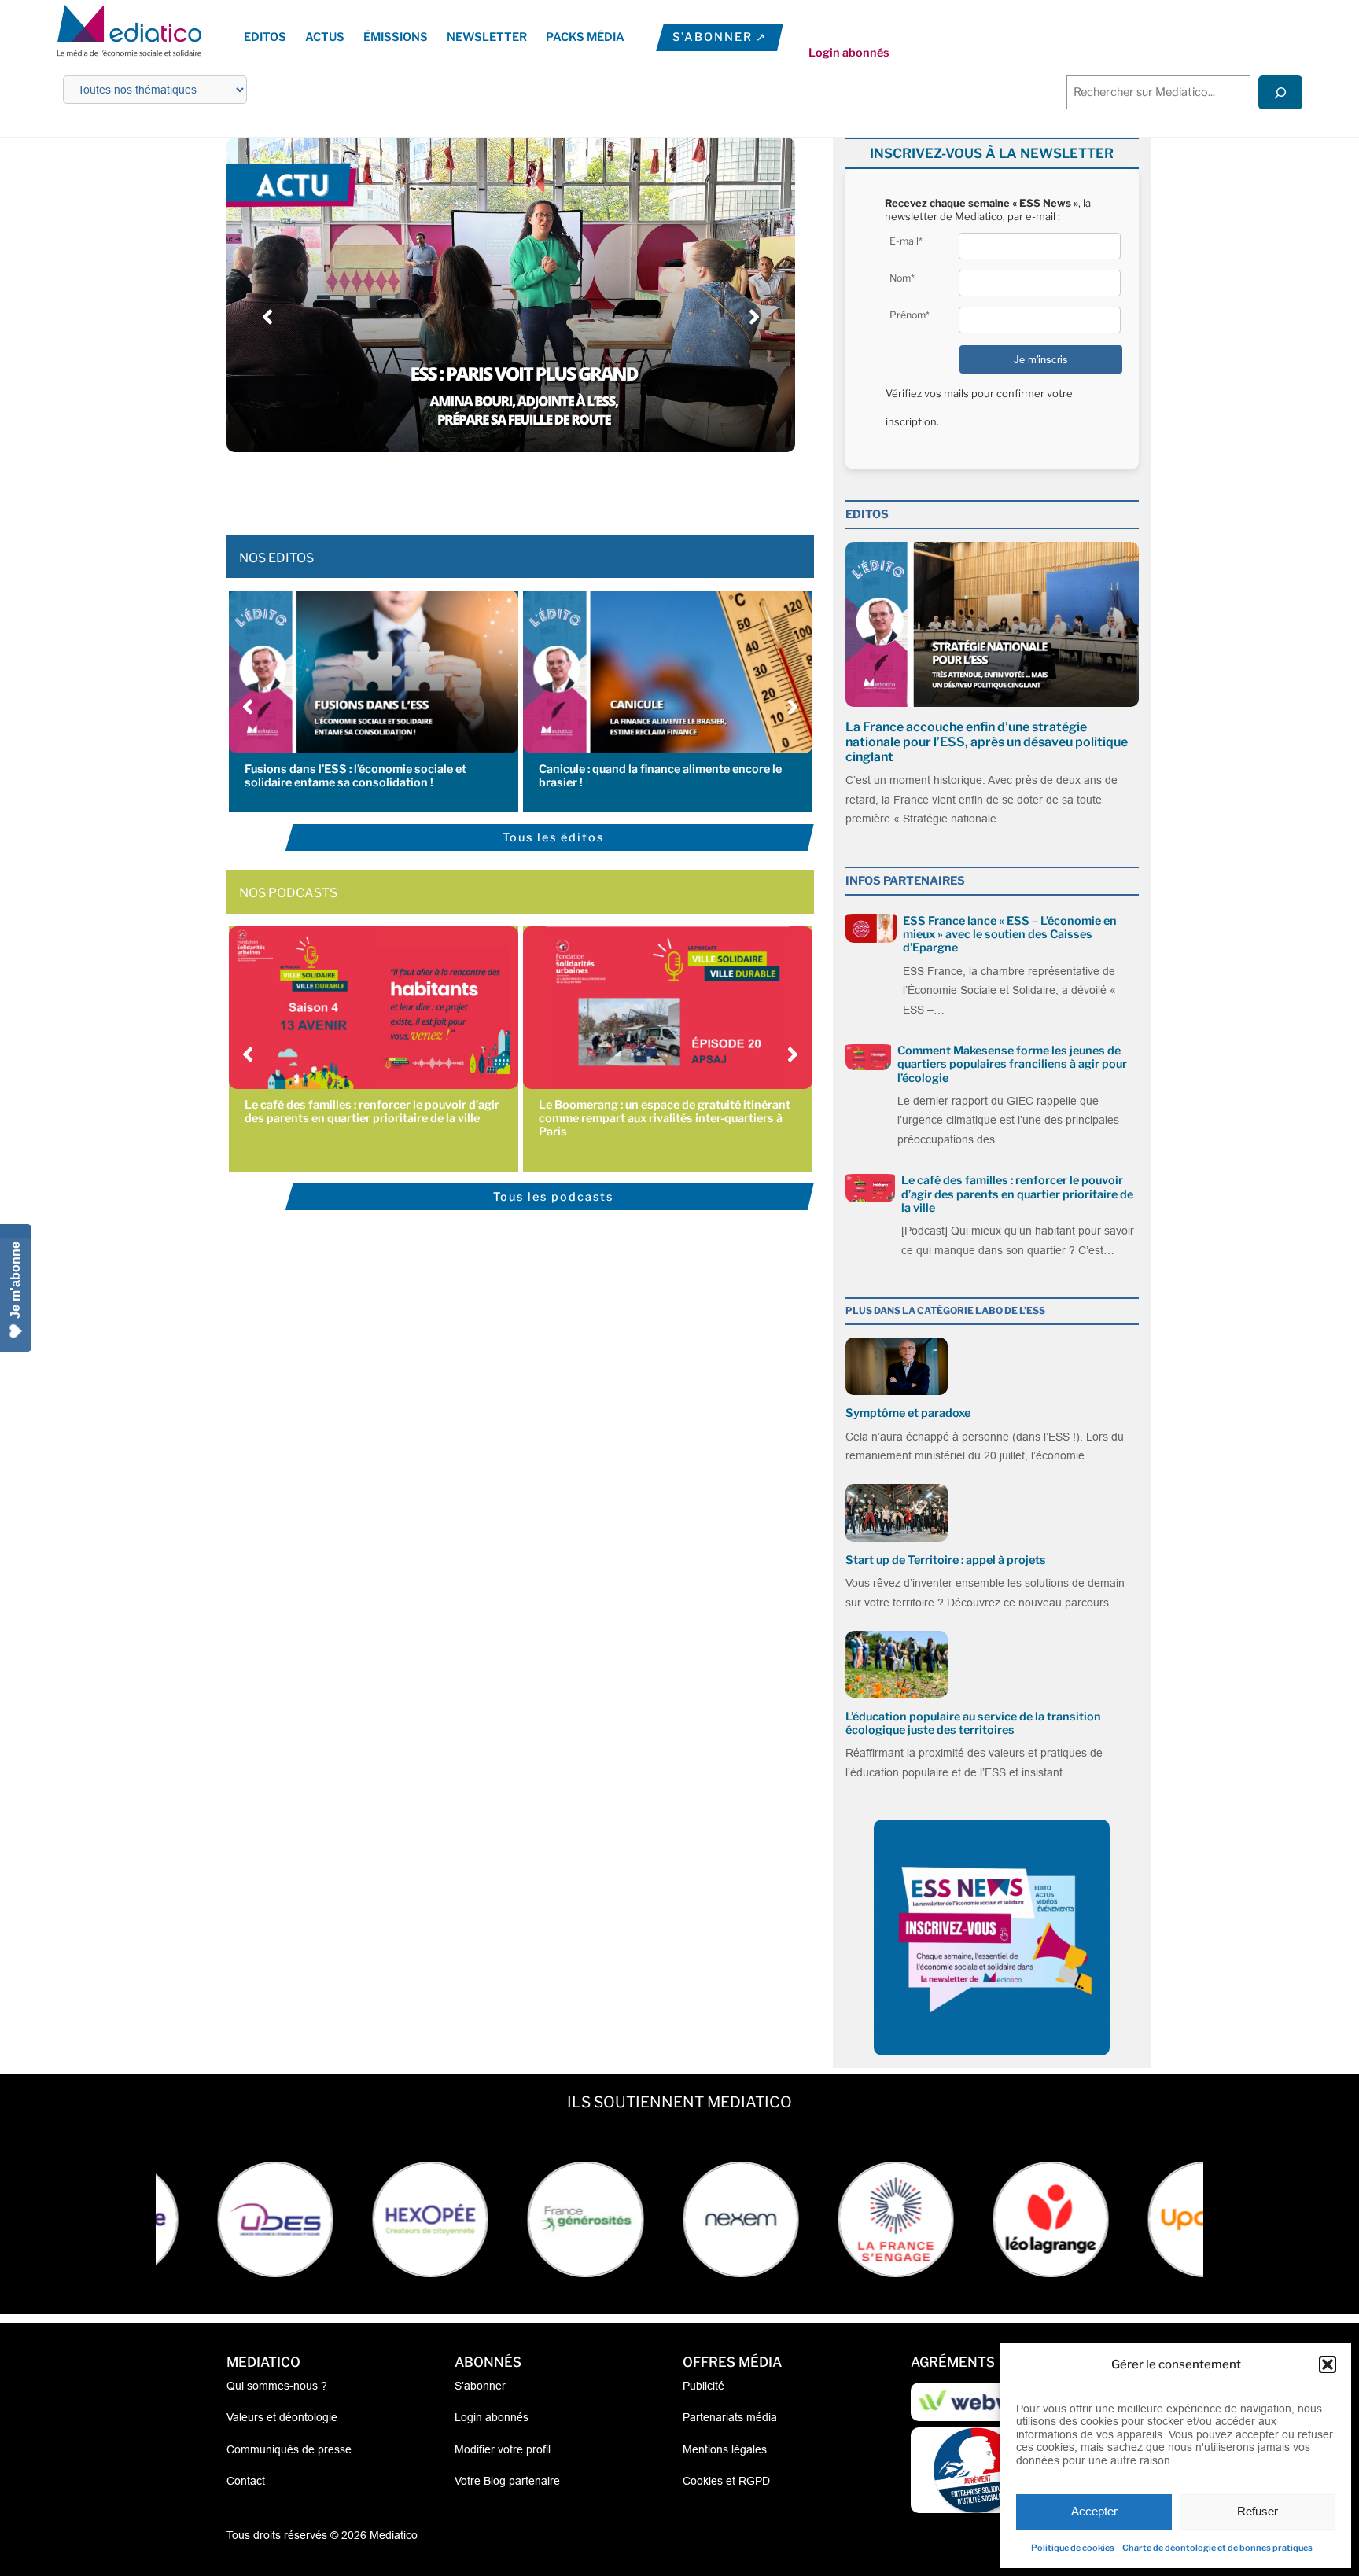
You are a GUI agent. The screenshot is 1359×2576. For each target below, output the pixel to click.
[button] (1328, 2364)
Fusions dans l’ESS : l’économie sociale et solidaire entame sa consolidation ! (355, 776)
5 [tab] (518, 488)
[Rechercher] (1280, 92)
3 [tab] (487, 488)
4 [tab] (503, 488)
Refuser (1258, 2511)
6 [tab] (534, 488)
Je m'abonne (15, 1280)
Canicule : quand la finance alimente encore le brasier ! (660, 776)
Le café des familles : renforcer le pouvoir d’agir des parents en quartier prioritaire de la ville (372, 1111)
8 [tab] (565, 488)
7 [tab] (550, 488)
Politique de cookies (1073, 2548)
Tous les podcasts (553, 1197)
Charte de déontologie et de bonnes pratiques (1217, 2548)
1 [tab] (455, 488)
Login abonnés (849, 53)
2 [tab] (471, 488)
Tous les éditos (553, 837)
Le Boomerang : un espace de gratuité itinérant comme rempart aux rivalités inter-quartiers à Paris (665, 1119)
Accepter (1094, 2511)
